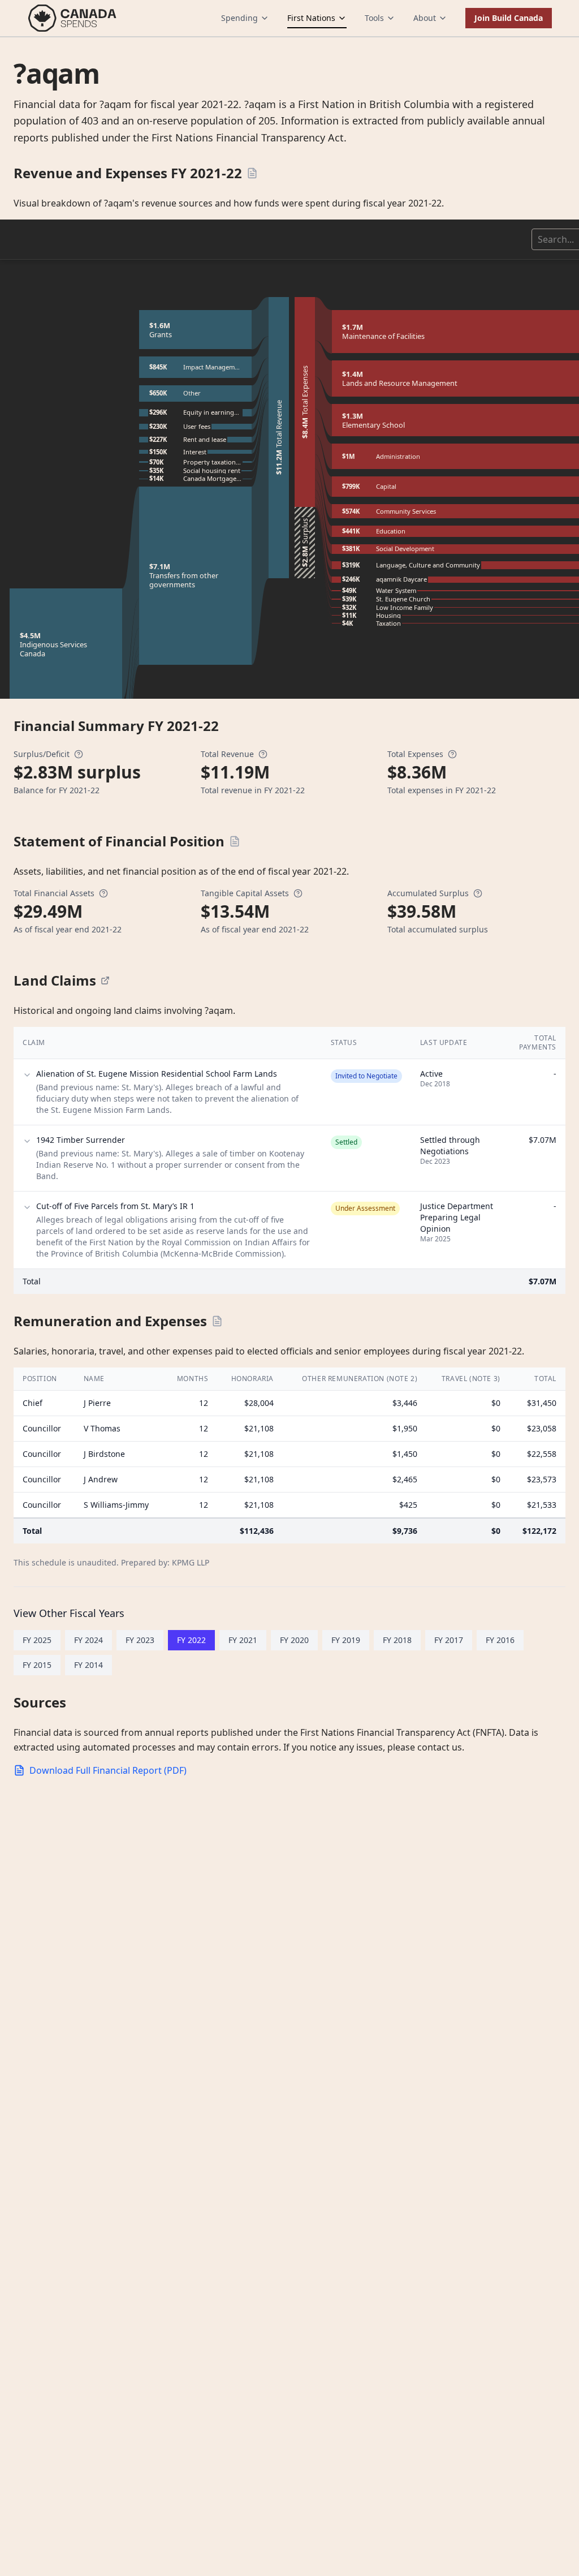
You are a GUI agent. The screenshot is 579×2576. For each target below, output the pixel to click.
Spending (239, 18)
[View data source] (105, 980)
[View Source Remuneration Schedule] (217, 1321)
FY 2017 (449, 1640)
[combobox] (539, 239)
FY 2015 (37, 1665)
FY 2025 (37, 1640)
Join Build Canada (509, 18)
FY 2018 (397, 1640)
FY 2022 (191, 1640)
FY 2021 (243, 1640)
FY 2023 (140, 1640)
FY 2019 (346, 1640)
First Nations (311, 18)
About (425, 18)
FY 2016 (500, 1640)
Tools (374, 18)
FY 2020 (294, 1640)
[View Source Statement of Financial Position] (235, 841)
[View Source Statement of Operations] (252, 173)
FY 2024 (88, 1640)
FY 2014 (88, 1665)
